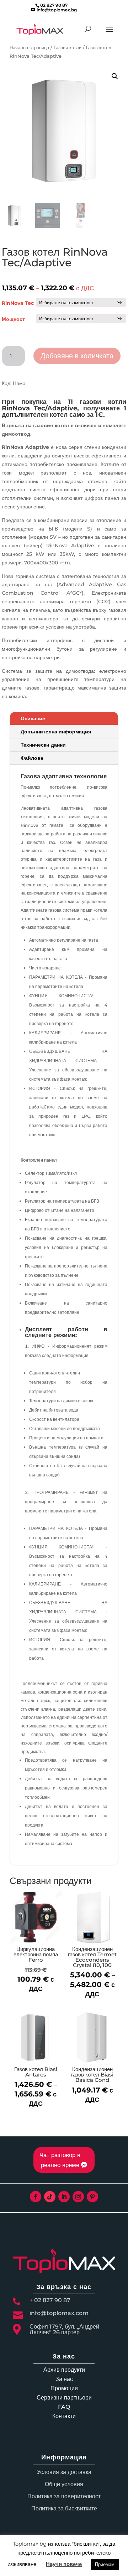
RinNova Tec (18, 303)
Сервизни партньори (64, 2398)
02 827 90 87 (54, 5)
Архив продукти (64, 2370)
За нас (64, 2379)
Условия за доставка (64, 2472)
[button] (115, 76)
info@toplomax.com (59, 2313)
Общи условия (64, 2484)
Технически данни (43, 745)
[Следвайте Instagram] (78, 2197)
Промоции (64, 2388)
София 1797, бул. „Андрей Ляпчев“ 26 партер (64, 2329)
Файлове (32, 758)
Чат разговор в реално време (60, 2160)
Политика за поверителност (64, 2496)
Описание (33, 718)
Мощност (13, 319)
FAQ (64, 2407)
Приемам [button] (105, 2564)
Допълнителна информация (56, 732)
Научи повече (64, 2564)
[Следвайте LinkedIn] (64, 2197)
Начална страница (29, 48)
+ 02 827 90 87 (50, 2300)
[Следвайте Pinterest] (92, 2197)
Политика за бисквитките (64, 2508)
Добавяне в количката (77, 356)
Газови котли (68, 48)
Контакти (64, 2416)
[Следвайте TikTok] (50, 2197)
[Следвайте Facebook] (36, 2197)
